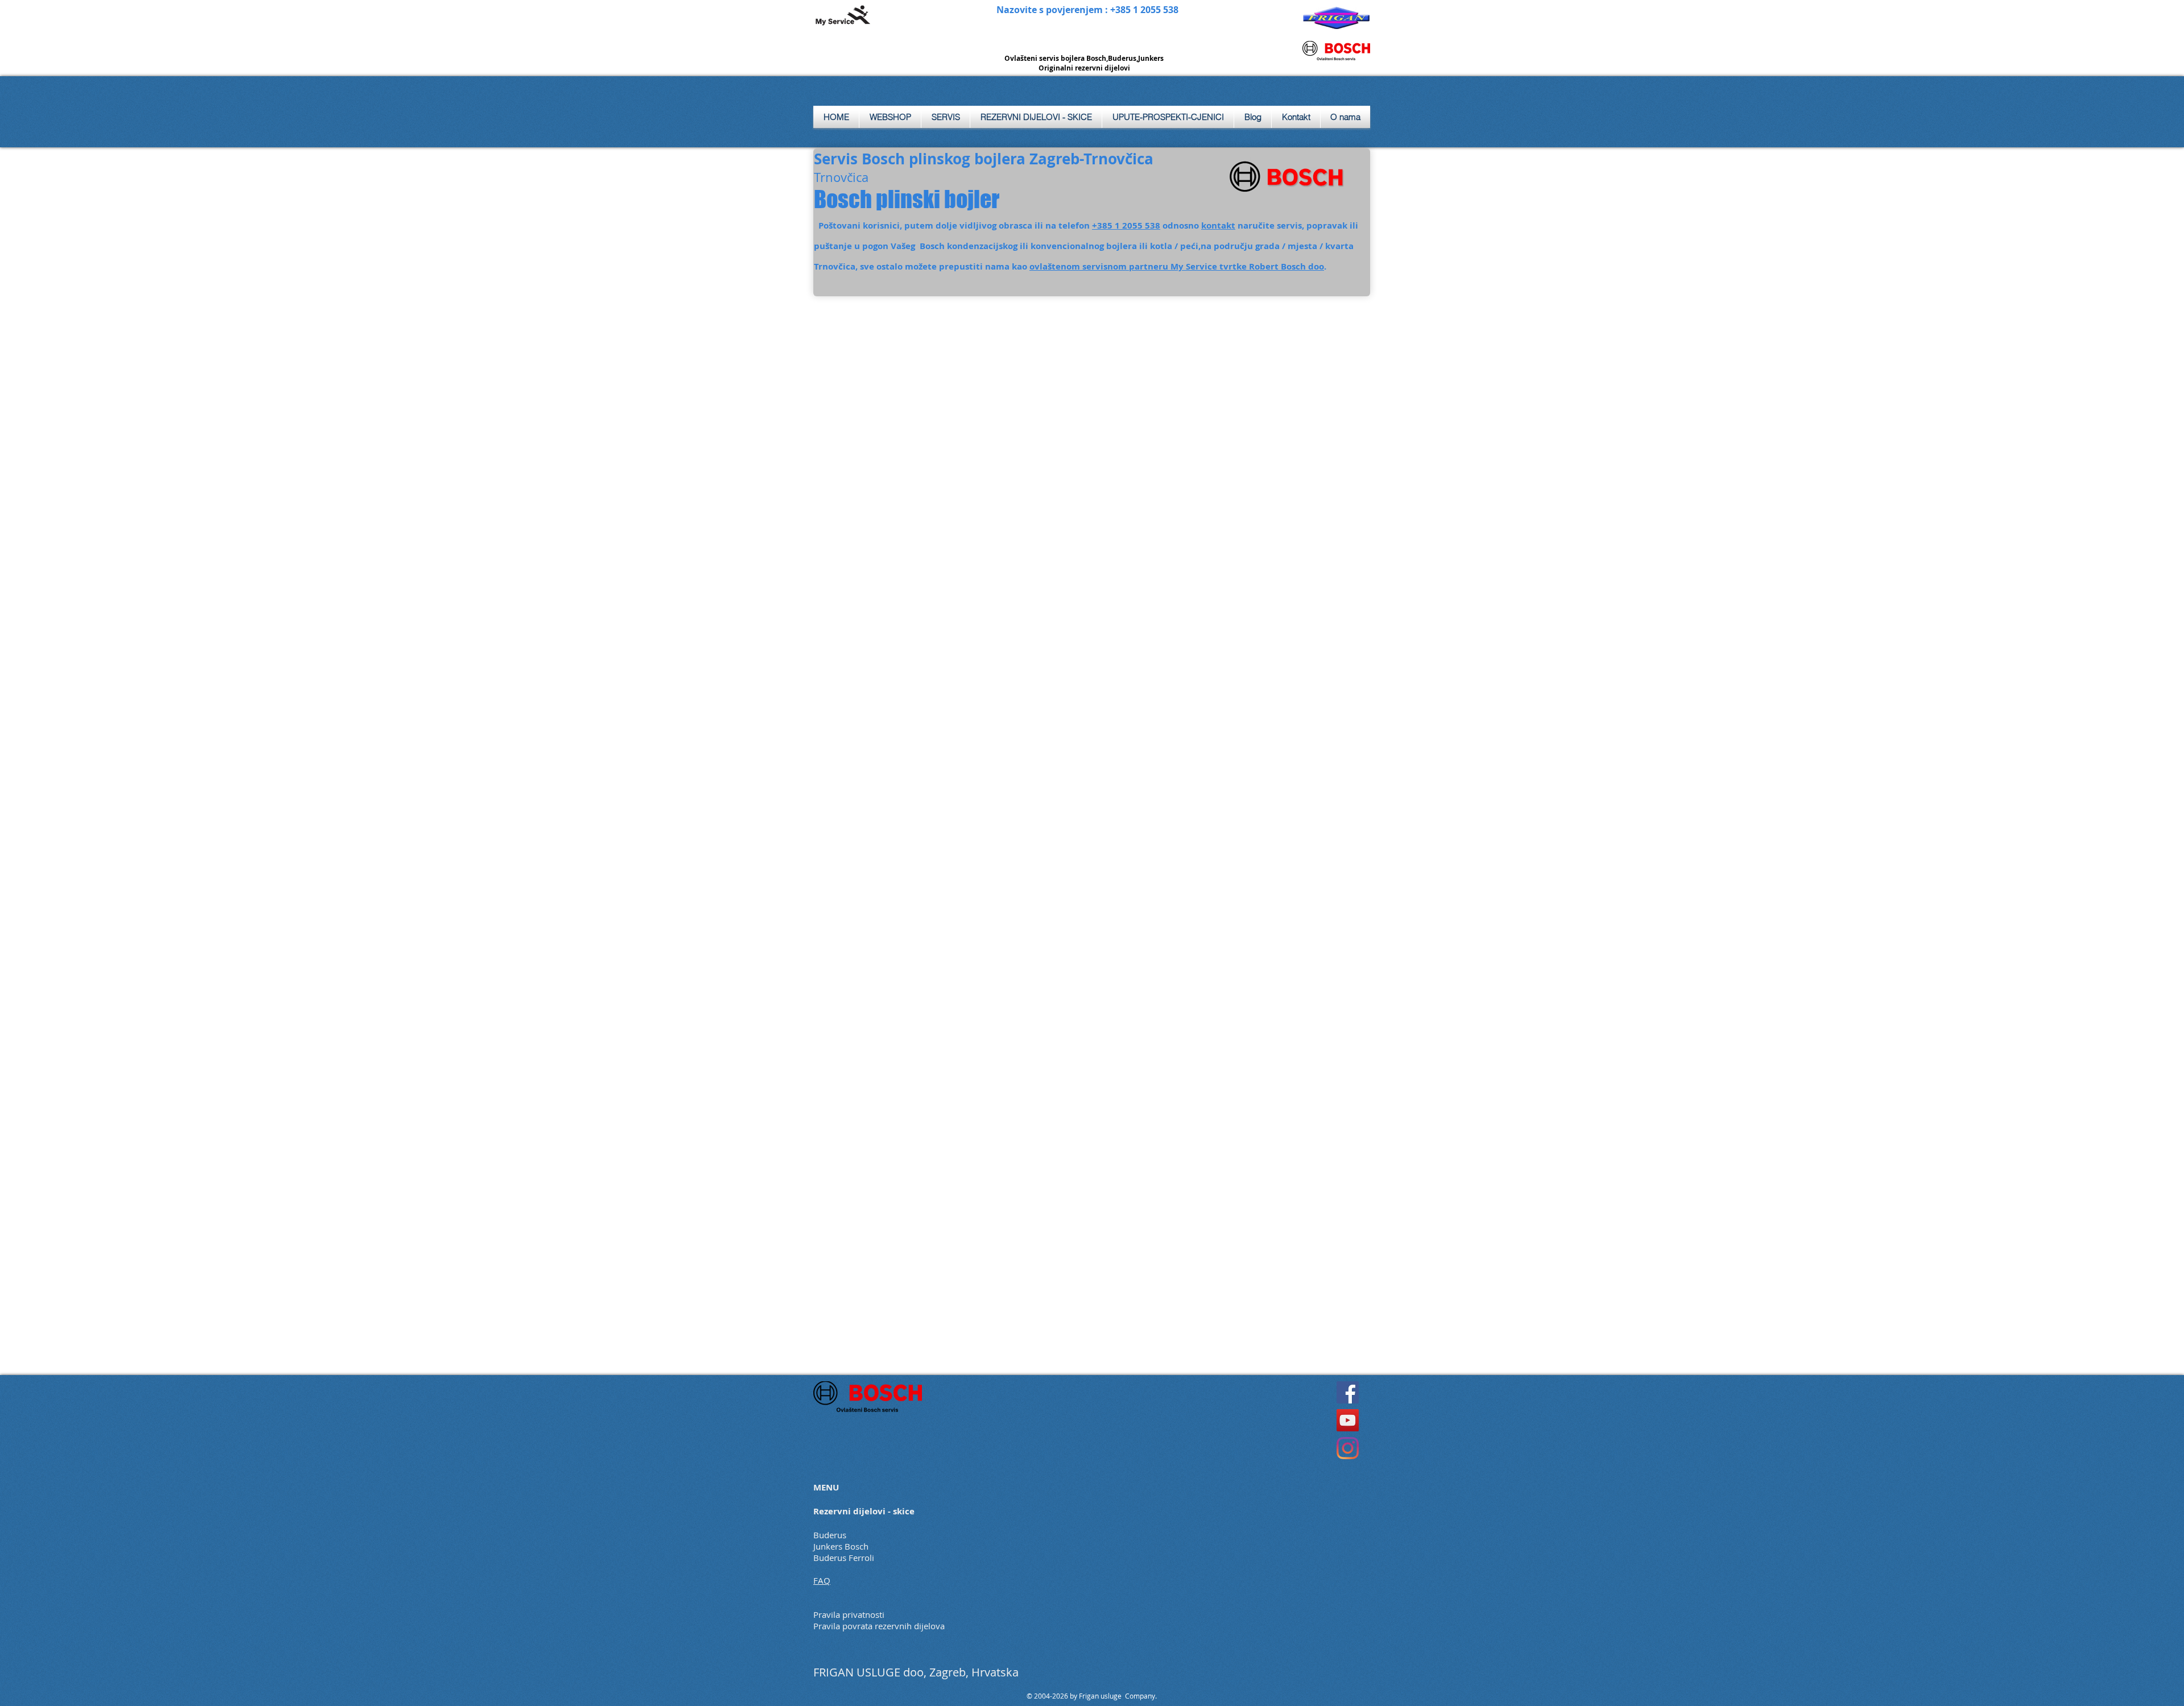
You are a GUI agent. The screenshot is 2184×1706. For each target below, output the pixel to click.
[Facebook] (1348, 1392)
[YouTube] (1348, 1420)
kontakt (1218, 225)
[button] (946, 117)
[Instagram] (1348, 1448)
